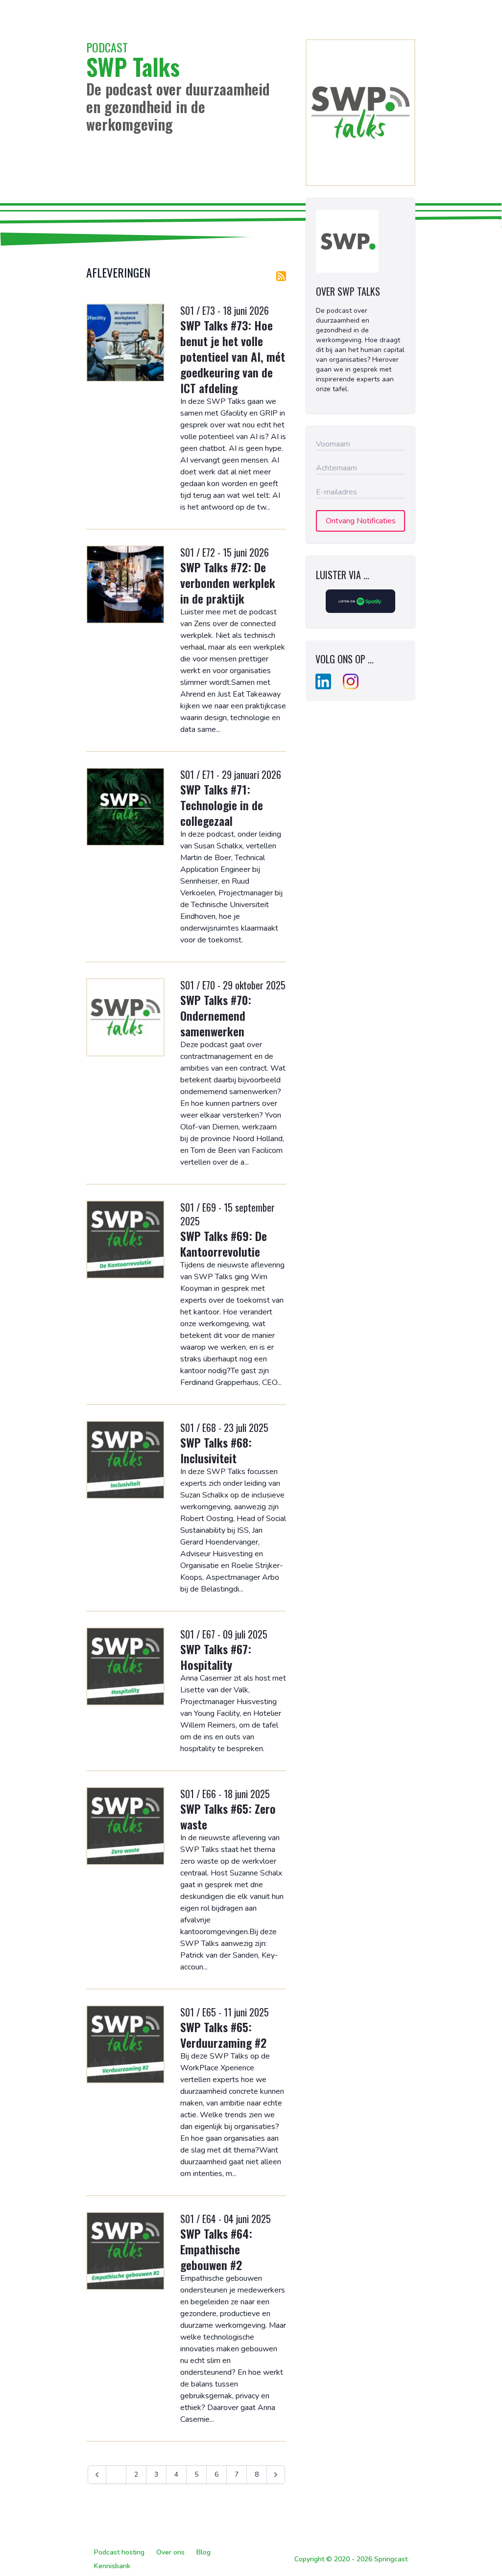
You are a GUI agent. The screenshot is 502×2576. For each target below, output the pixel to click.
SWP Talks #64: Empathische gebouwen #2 (216, 2249)
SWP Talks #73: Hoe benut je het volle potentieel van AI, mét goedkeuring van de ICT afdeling (233, 356)
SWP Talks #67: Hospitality (216, 1657)
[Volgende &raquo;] (276, 2475)
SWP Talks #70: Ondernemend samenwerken (216, 1015)
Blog (203, 2552)
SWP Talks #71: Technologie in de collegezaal (222, 805)
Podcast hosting (119, 2552)
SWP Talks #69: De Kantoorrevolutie (224, 1243)
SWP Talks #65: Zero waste (228, 1816)
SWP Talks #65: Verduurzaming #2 (223, 2035)
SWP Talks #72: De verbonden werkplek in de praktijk (228, 583)
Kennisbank (112, 2566)
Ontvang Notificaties (361, 521)
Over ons (170, 2552)
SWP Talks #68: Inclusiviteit (216, 1450)
